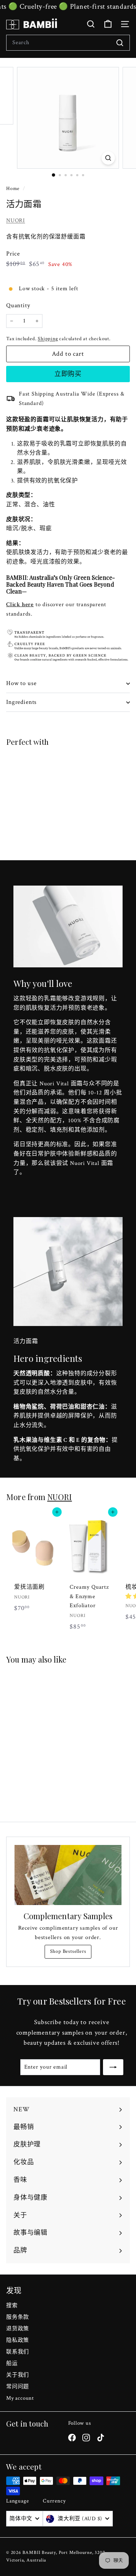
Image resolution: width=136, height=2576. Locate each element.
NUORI (16, 221)
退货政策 (18, 2329)
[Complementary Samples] (68, 1875)
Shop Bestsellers (68, 1951)
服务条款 (18, 2317)
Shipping (48, 339)
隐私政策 (18, 2340)
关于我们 (18, 2375)
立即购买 (68, 374)
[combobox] (68, 43)
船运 (12, 2363)
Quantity (18, 305)
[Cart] (108, 24)
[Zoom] (108, 158)
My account (20, 2398)
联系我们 (18, 2352)
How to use (21, 683)
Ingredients (21, 702)
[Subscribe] (113, 2067)
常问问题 (18, 2387)
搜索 (12, 2305)
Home (14, 189)
